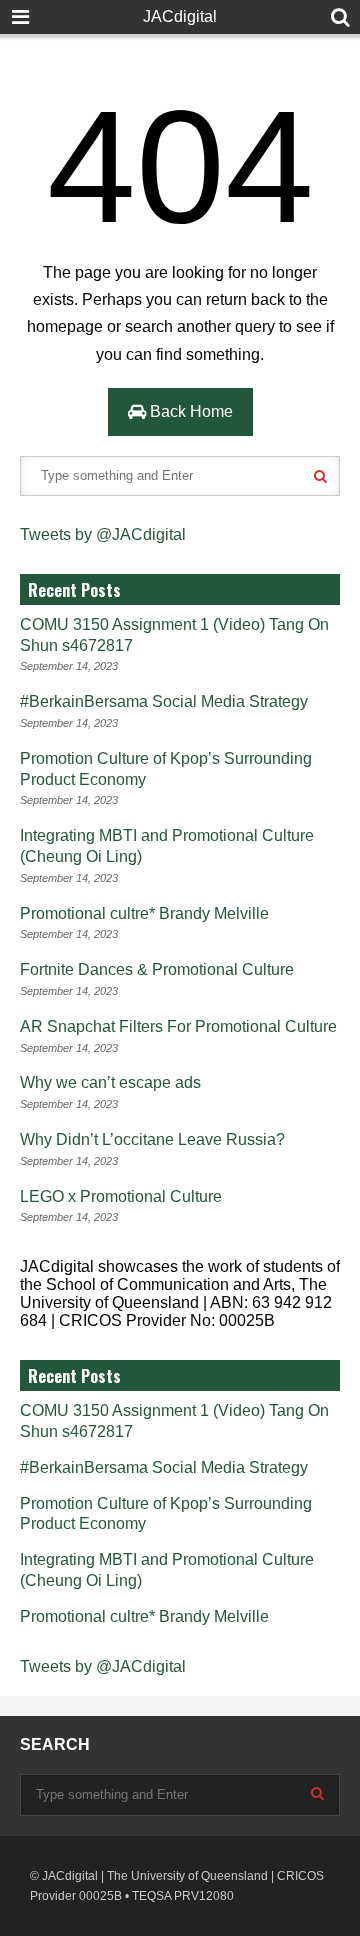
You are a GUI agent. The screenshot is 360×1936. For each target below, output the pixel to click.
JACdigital (180, 16)
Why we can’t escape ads (110, 1082)
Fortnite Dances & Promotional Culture (157, 969)
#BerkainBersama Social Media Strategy (164, 701)
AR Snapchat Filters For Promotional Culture (178, 1026)
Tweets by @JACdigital (103, 534)
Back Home (189, 411)
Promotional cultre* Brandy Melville (144, 913)
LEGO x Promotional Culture (121, 1196)
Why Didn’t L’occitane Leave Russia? (152, 1139)
